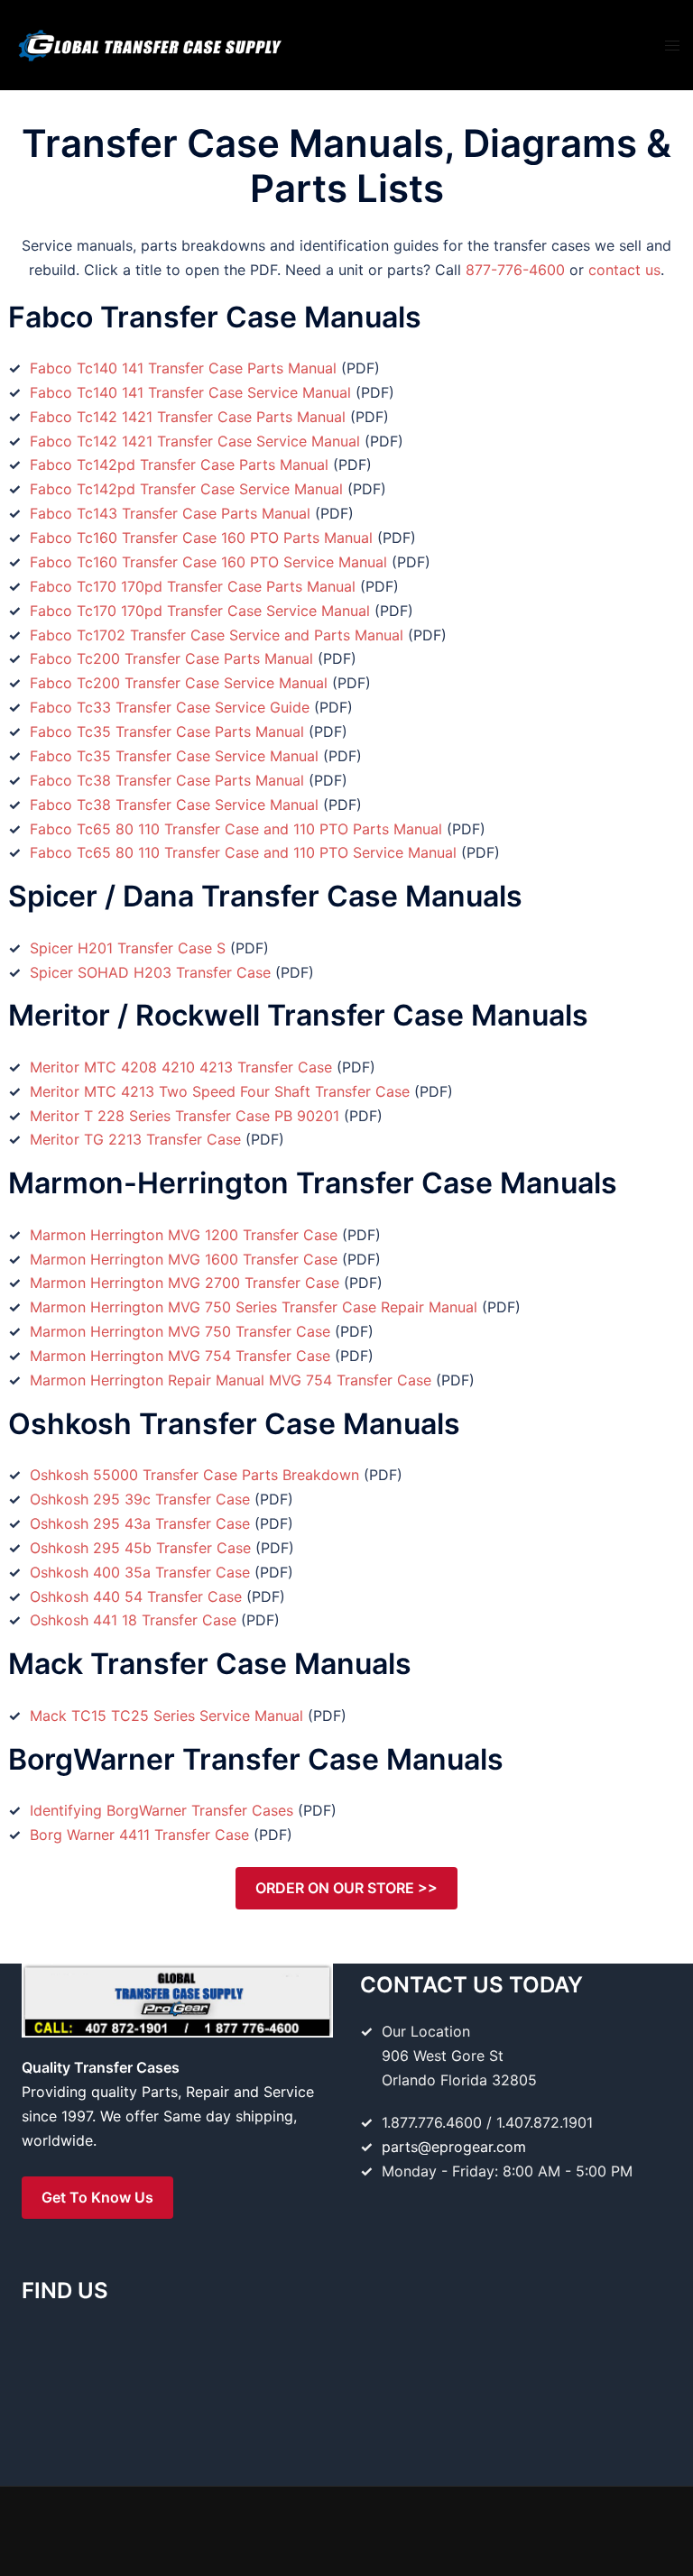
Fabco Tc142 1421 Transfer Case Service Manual (195, 441)
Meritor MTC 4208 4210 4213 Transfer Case (181, 1067)
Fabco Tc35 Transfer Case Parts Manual (167, 731)
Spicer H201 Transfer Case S (128, 948)
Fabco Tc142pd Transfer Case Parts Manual (179, 465)
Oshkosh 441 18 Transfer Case (133, 1620)
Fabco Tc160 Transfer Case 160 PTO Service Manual (208, 562)
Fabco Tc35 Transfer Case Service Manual (174, 756)
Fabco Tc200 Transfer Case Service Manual (179, 683)
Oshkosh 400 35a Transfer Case (140, 1572)
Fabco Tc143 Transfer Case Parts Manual (170, 513)
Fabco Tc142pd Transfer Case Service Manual (186, 489)
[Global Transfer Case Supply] (149, 43)
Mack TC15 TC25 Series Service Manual (166, 1716)
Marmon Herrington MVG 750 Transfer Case (180, 1331)
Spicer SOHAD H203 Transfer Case (150, 972)
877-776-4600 (515, 270)
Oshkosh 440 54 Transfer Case (136, 1596)
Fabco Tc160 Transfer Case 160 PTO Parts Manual (201, 538)
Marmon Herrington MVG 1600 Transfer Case (184, 1259)
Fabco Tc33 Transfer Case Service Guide (170, 707)
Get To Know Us (97, 2197)
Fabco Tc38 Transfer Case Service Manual (174, 805)
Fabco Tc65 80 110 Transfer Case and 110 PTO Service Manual (243, 852)
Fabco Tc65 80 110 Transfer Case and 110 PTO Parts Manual (236, 829)
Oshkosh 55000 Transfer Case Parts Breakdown (194, 1475)
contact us (624, 270)
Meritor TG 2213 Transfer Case (135, 1139)
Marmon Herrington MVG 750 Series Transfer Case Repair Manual (254, 1307)
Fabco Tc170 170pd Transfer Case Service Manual (200, 611)
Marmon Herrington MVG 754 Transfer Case (180, 1356)
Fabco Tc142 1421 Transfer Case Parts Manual (188, 417)
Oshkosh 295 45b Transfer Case (140, 1548)
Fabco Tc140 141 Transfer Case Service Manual (190, 392)
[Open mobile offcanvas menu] (672, 46)
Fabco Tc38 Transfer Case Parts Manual (167, 780)
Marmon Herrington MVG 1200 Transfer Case (184, 1235)
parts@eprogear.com (454, 2147)
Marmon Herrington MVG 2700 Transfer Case (185, 1283)
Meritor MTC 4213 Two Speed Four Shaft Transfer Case (220, 1091)
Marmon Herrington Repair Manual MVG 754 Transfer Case (231, 1380)
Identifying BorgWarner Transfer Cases (162, 1810)
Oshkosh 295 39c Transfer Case (140, 1499)
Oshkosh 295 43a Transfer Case (140, 1523)
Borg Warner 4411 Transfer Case (139, 1835)
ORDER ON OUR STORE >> (346, 1888)
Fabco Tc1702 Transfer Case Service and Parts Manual (217, 635)
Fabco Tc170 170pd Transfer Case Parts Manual (193, 586)
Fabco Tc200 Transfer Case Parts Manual (171, 658)
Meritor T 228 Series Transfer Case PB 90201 (185, 1116)
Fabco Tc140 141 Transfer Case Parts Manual (183, 368)
